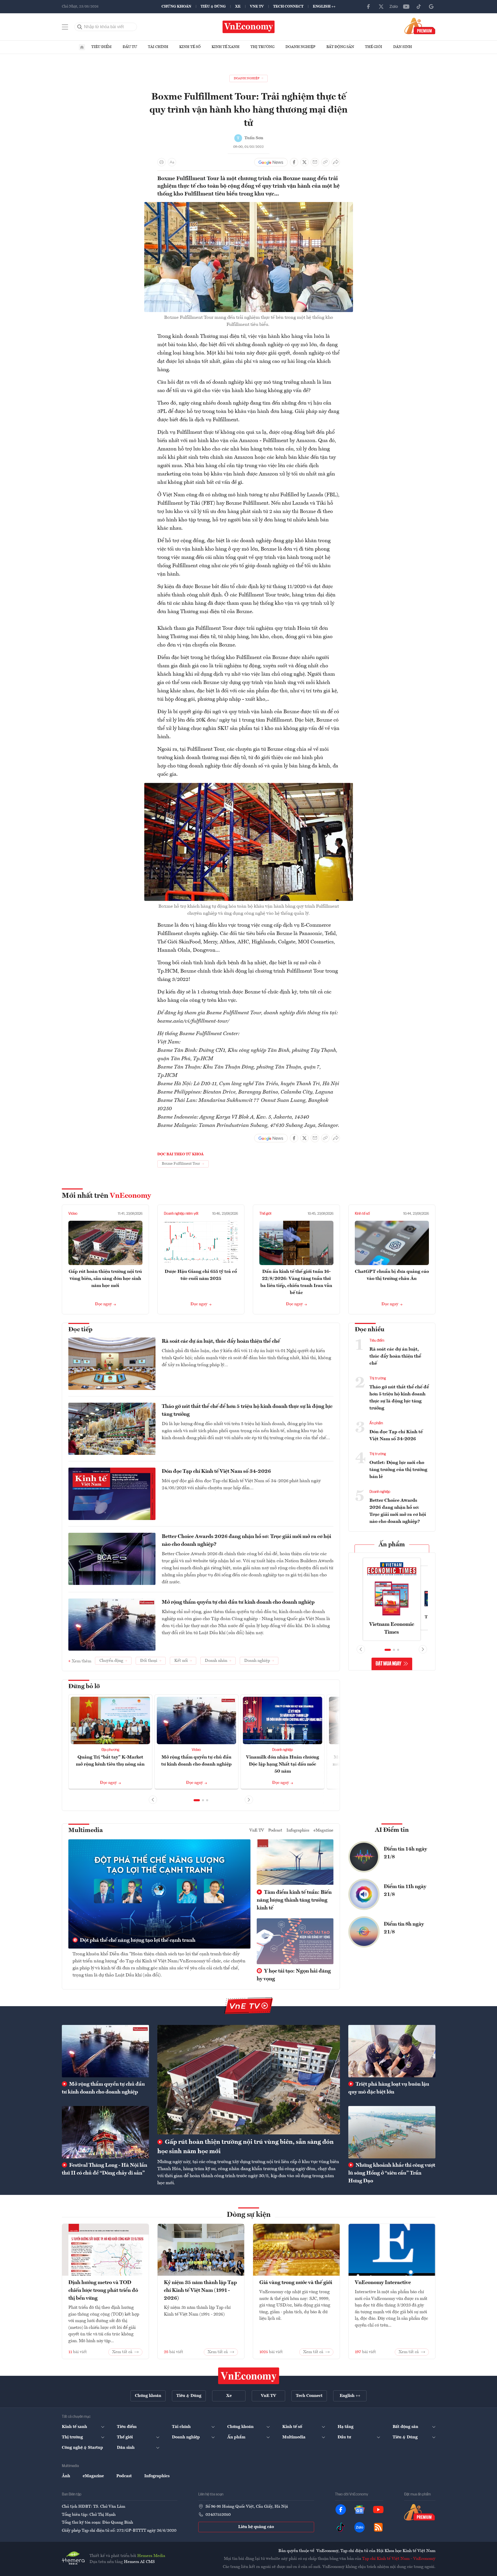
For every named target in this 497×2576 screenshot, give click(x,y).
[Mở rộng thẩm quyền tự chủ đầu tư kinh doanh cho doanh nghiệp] (105, 2051)
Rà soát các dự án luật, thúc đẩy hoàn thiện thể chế (221, 1341)
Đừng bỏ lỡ (84, 1687)
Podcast (275, 1830)
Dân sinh (403, 47)
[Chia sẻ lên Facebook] (294, 162)
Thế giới (374, 47)
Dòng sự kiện (249, 2215)
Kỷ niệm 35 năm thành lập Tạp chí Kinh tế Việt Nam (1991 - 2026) (200, 2291)
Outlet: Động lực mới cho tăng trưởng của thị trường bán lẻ (398, 1470)
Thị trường (262, 47)
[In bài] (161, 162)
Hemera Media (151, 2556)
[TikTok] (419, 7)
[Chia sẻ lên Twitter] (304, 162)
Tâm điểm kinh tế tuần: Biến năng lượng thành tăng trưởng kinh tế (294, 1900)
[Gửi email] (315, 162)
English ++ (324, 7)
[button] (197, 1800)
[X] (381, 7)
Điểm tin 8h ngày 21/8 (404, 1928)
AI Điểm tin (392, 1830)
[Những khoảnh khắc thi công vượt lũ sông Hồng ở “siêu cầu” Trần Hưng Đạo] (392, 2132)
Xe (238, 7)
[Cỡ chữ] (172, 162)
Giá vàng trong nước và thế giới (296, 2283)
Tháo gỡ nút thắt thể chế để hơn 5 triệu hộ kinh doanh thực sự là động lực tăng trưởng (247, 1411)
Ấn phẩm (376, 1423)
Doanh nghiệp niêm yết (181, 1214)
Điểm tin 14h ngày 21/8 (405, 1853)
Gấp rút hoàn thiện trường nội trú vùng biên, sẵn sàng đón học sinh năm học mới (105, 1279)
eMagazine (324, 1830)
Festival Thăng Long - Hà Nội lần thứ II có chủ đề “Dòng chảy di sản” (104, 2169)
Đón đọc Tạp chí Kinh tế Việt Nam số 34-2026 (216, 1472)
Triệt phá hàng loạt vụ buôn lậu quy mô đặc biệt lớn (389, 2088)
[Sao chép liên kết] (325, 162)
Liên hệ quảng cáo (256, 2527)
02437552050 (218, 2515)
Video (73, 1214)
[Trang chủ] (82, 47)
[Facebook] (369, 7)
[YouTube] (406, 7)
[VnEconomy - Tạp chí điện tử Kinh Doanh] (249, 2376)
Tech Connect (288, 7)
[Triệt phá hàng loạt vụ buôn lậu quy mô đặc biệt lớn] (392, 2051)
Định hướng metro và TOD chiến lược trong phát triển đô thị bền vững (103, 2291)
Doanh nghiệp (300, 47)
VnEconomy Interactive (383, 2283)
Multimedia (86, 1830)
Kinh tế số (190, 47)
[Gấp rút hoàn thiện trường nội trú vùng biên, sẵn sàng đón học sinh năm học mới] (249, 2080)
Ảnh (66, 2476)
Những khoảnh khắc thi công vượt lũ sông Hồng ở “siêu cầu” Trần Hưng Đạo (392, 2173)
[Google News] (431, 7)
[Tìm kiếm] (80, 27)
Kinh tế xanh (226, 47)
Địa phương (110, 1750)
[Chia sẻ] (336, 162)
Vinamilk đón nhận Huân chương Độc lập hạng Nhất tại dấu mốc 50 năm (283, 1764)
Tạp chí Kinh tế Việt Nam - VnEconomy (399, 2559)
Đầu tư (130, 47)
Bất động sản (340, 47)
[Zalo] (394, 7)
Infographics (298, 1830)
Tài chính (158, 47)
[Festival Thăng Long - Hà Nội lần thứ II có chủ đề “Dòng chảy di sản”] (105, 2132)
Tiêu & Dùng (213, 7)
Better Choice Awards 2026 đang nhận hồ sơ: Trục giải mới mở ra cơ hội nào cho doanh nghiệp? (246, 1541)
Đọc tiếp (80, 1330)
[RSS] (378, 2527)
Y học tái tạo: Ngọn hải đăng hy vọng (294, 1975)
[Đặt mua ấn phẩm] (420, 26)
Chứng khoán (176, 7)
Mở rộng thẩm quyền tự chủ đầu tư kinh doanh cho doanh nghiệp (238, 1602)
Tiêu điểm (101, 47)
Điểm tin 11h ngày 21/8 (405, 1891)
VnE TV (257, 7)
